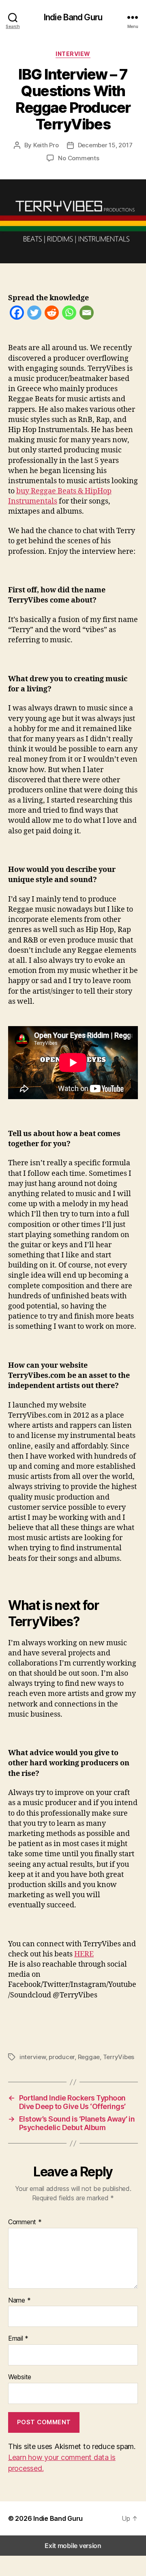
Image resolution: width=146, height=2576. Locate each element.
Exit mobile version (73, 2546)
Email (18, 2339)
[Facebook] (17, 314)
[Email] (87, 314)
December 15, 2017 (105, 145)
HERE (84, 1954)
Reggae (89, 2057)
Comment (25, 2222)
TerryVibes (119, 2057)
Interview (73, 54)
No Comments (78, 158)
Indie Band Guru (73, 17)
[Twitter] (34, 314)
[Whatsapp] (69, 314)
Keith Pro (46, 145)
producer (62, 2057)
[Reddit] (52, 314)
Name (19, 2301)
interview (33, 2057)
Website (20, 2377)
